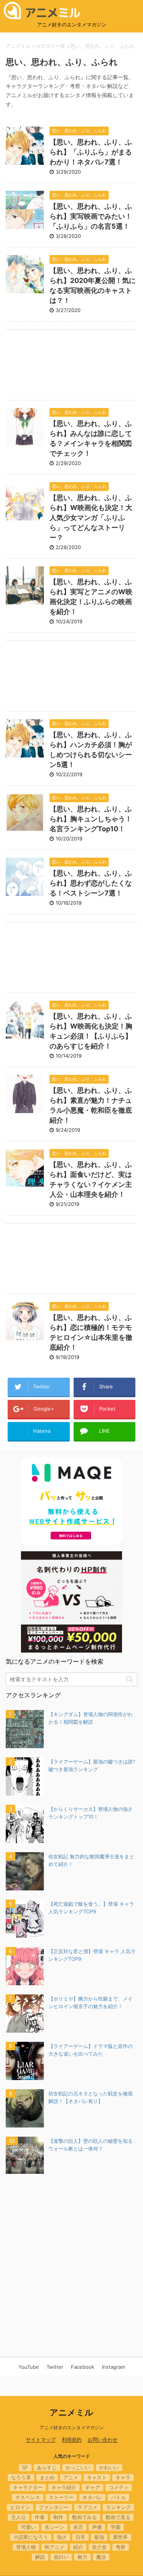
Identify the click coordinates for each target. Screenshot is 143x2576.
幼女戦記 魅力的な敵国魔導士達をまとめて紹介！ (91, 1860)
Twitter (55, 2367)
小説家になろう (31, 2537)
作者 (40, 2517)
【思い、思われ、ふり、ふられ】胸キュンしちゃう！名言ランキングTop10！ (91, 819)
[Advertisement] (71, 366)
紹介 (78, 2547)
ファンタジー (54, 2507)
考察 (121, 2547)
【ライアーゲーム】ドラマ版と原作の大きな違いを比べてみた (91, 2050)
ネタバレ (92, 2497)
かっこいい (78, 2467)
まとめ (47, 2477)
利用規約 (72, 2439)
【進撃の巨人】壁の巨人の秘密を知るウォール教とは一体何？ (91, 2145)
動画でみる (84, 2517)
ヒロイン (20, 2507)
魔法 (101, 2557)
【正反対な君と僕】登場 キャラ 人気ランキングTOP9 (92, 1955)
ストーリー (61, 2497)
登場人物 (26, 2547)
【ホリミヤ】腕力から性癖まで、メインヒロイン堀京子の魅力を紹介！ (91, 2002)
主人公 (18, 2517)
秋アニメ (55, 2547)
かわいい (109, 2467)
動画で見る (118, 2517)
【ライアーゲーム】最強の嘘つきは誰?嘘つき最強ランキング (92, 1765)
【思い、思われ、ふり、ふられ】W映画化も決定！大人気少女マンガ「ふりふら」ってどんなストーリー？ (91, 518)
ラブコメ (87, 2507)
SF (25, 2467)
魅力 (82, 2557)
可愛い (28, 2527)
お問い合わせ (103, 2439)
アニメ (71, 2477)
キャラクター (28, 2487)
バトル (118, 2497)
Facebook (83, 2367)
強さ (62, 2537)
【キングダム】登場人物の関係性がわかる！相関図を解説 (91, 1718)
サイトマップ (41, 2439)
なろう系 (21, 2477)
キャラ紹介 (64, 2487)
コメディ (119, 2487)
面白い (61, 2557)
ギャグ (92, 2487)
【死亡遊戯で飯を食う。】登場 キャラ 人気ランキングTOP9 (91, 1908)
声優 (97, 2527)
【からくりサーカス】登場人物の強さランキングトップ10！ (91, 1813)
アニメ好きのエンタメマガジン (72, 2427)
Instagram (113, 2367)
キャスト (97, 2477)
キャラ (123, 2477)
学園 (116, 2527)
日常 (80, 2537)
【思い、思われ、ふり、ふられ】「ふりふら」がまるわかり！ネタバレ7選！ (91, 152)
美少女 (99, 2547)
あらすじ (47, 2467)
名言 (78, 2527)
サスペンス (28, 2497)
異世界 (120, 2537)
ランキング (118, 2507)
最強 (99, 2537)
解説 (40, 2557)
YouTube (29, 2367)
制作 (58, 2517)
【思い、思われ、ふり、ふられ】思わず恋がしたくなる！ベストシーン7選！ (91, 883)
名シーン (55, 2527)
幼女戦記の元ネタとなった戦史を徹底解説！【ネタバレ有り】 (91, 2097)
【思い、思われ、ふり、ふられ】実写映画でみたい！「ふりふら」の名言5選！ (91, 216)
